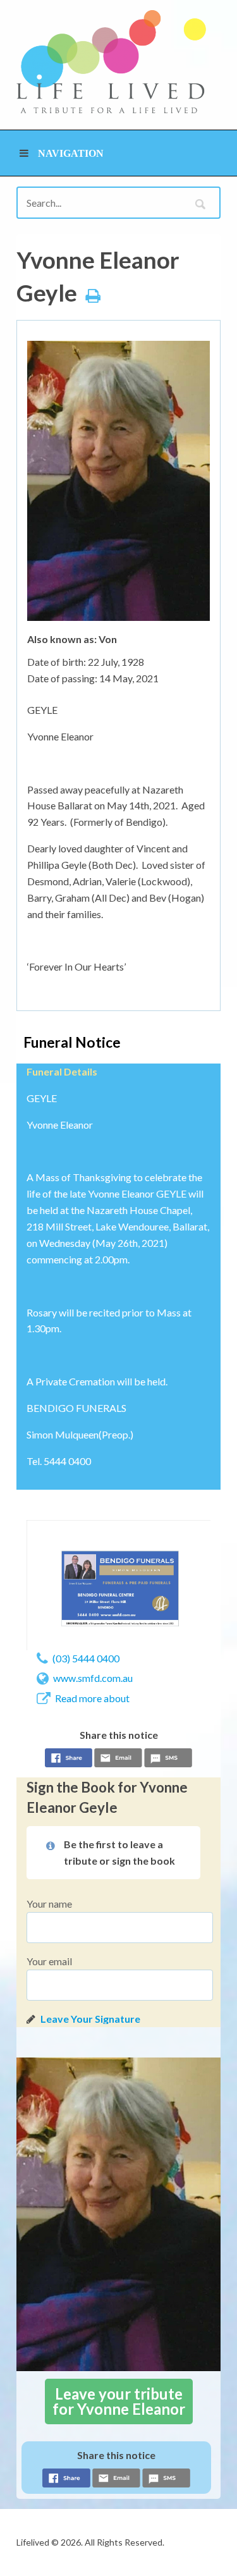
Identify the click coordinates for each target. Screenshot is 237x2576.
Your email (49, 1961)
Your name (49, 1904)
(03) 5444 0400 (86, 1658)
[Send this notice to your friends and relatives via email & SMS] (118, 1760)
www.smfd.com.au (93, 1678)
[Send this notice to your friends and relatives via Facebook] (69, 1760)
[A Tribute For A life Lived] (111, 62)
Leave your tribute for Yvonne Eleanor (119, 2401)
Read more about (92, 1698)
